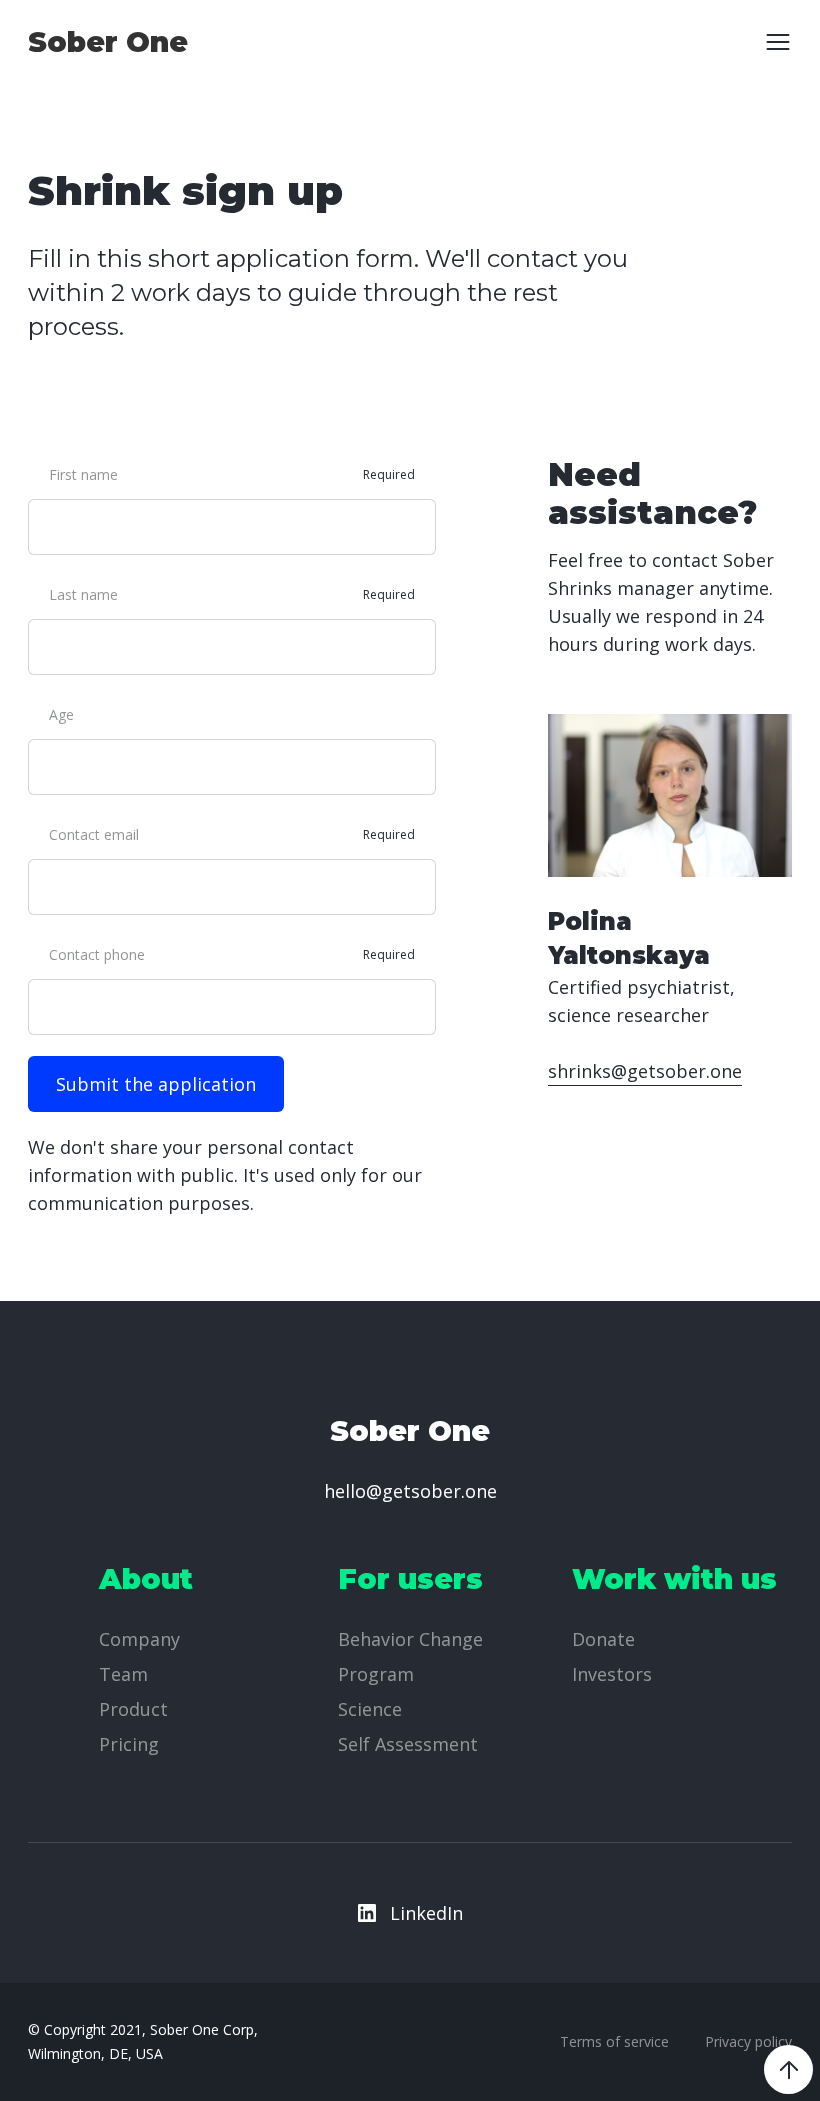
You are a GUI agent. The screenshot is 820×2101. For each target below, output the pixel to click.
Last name (83, 594)
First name (83, 474)
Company (139, 1639)
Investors (612, 1674)
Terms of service (614, 2041)
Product (133, 1709)
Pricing (129, 1744)
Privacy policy (748, 2041)
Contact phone (97, 954)
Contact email (94, 834)
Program (376, 1674)
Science (370, 1709)
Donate (603, 1639)
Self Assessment (408, 1744)
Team (123, 1674)
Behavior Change (410, 1639)
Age (61, 714)
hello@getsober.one (410, 1491)
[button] (771, 42)
